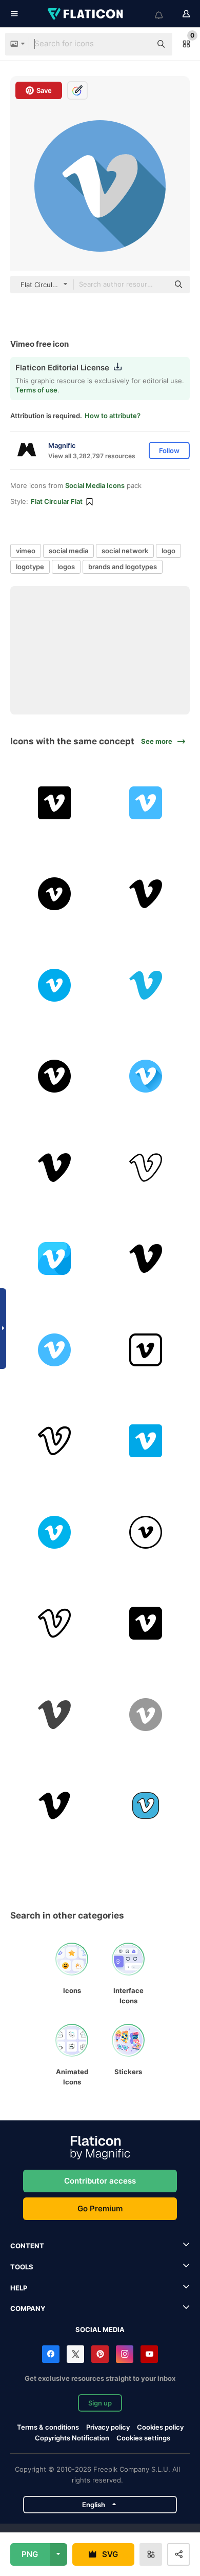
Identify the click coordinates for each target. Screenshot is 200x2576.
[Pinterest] (100, 2354)
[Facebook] (51, 2354)
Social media (100, 2329)
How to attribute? (113, 416)
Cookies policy (160, 2427)
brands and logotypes (123, 567)
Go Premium (100, 2208)
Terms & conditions (48, 2427)
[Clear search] (138, 44)
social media (68, 551)
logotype (30, 567)
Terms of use (36, 390)
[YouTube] (149, 2354)
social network (125, 551)
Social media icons (95, 485)
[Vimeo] (55, 803)
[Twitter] (75, 2354)
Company (28, 2308)
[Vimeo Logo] (55, 1715)
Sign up (100, 2403)
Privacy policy (108, 2427)
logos (66, 567)
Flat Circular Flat (57, 501)
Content (27, 2246)
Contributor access (100, 2181)
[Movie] (55, 1806)
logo (168, 551)
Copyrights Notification (72, 2438)
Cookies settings (143, 2438)
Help (19, 2288)
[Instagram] (125, 2354)
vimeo (26, 551)
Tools (22, 2267)
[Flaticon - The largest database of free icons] (86, 14)
